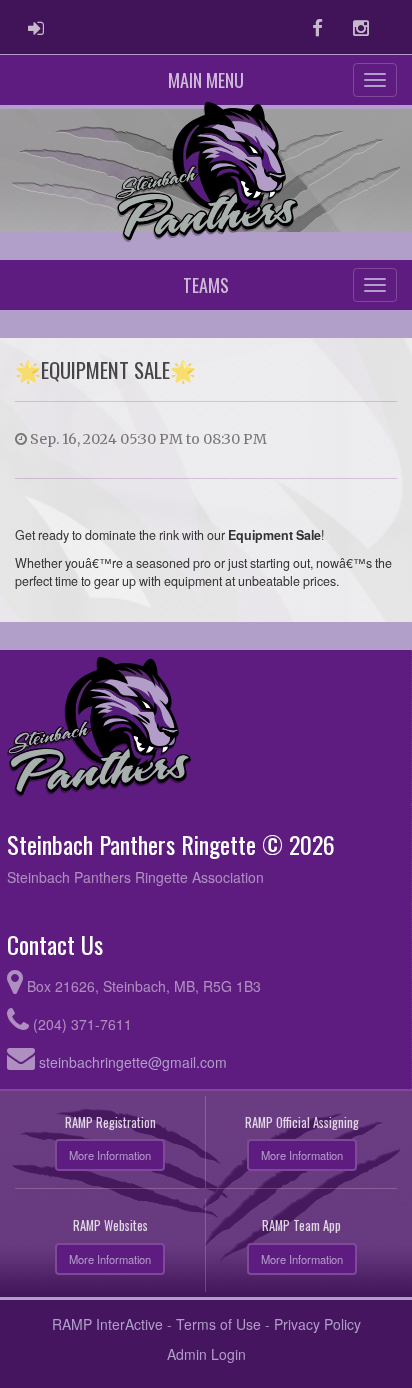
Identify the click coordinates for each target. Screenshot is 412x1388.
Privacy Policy (317, 1324)
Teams (206, 285)
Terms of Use (218, 1324)
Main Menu (206, 80)
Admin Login (206, 1354)
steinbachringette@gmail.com (133, 1062)
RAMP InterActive (107, 1324)
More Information (110, 1155)
